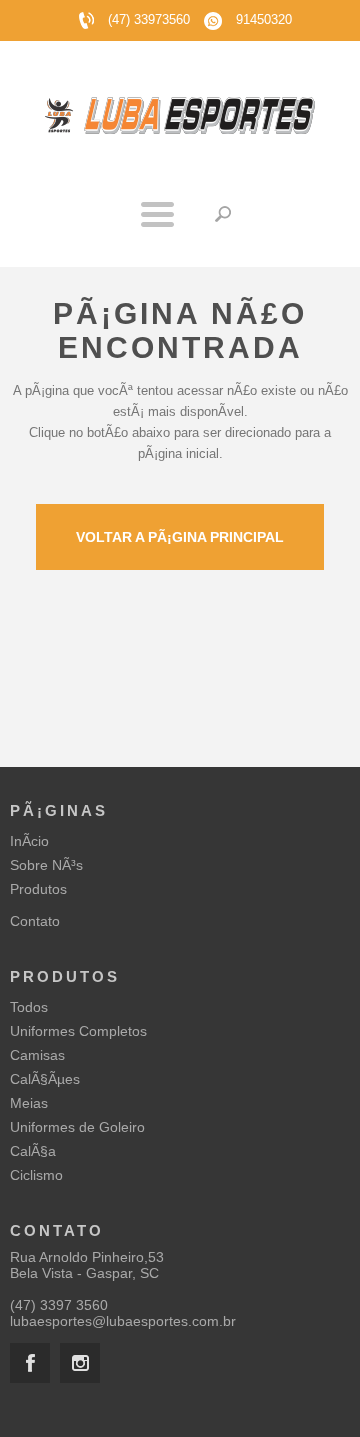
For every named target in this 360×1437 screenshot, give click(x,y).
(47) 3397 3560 (59, 1305)
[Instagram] (80, 1363)
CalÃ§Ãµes (45, 1079)
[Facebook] (30, 1363)
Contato (35, 921)
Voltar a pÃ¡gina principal (180, 537)
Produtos (38, 889)
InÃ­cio (29, 841)
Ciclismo (36, 1175)
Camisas (37, 1055)
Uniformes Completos (78, 1031)
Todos (29, 1007)
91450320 (262, 19)
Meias (29, 1103)
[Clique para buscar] (223, 214)
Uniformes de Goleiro (77, 1127)
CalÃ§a (33, 1151)
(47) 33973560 (149, 19)
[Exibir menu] (157, 214)
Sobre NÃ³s (46, 865)
